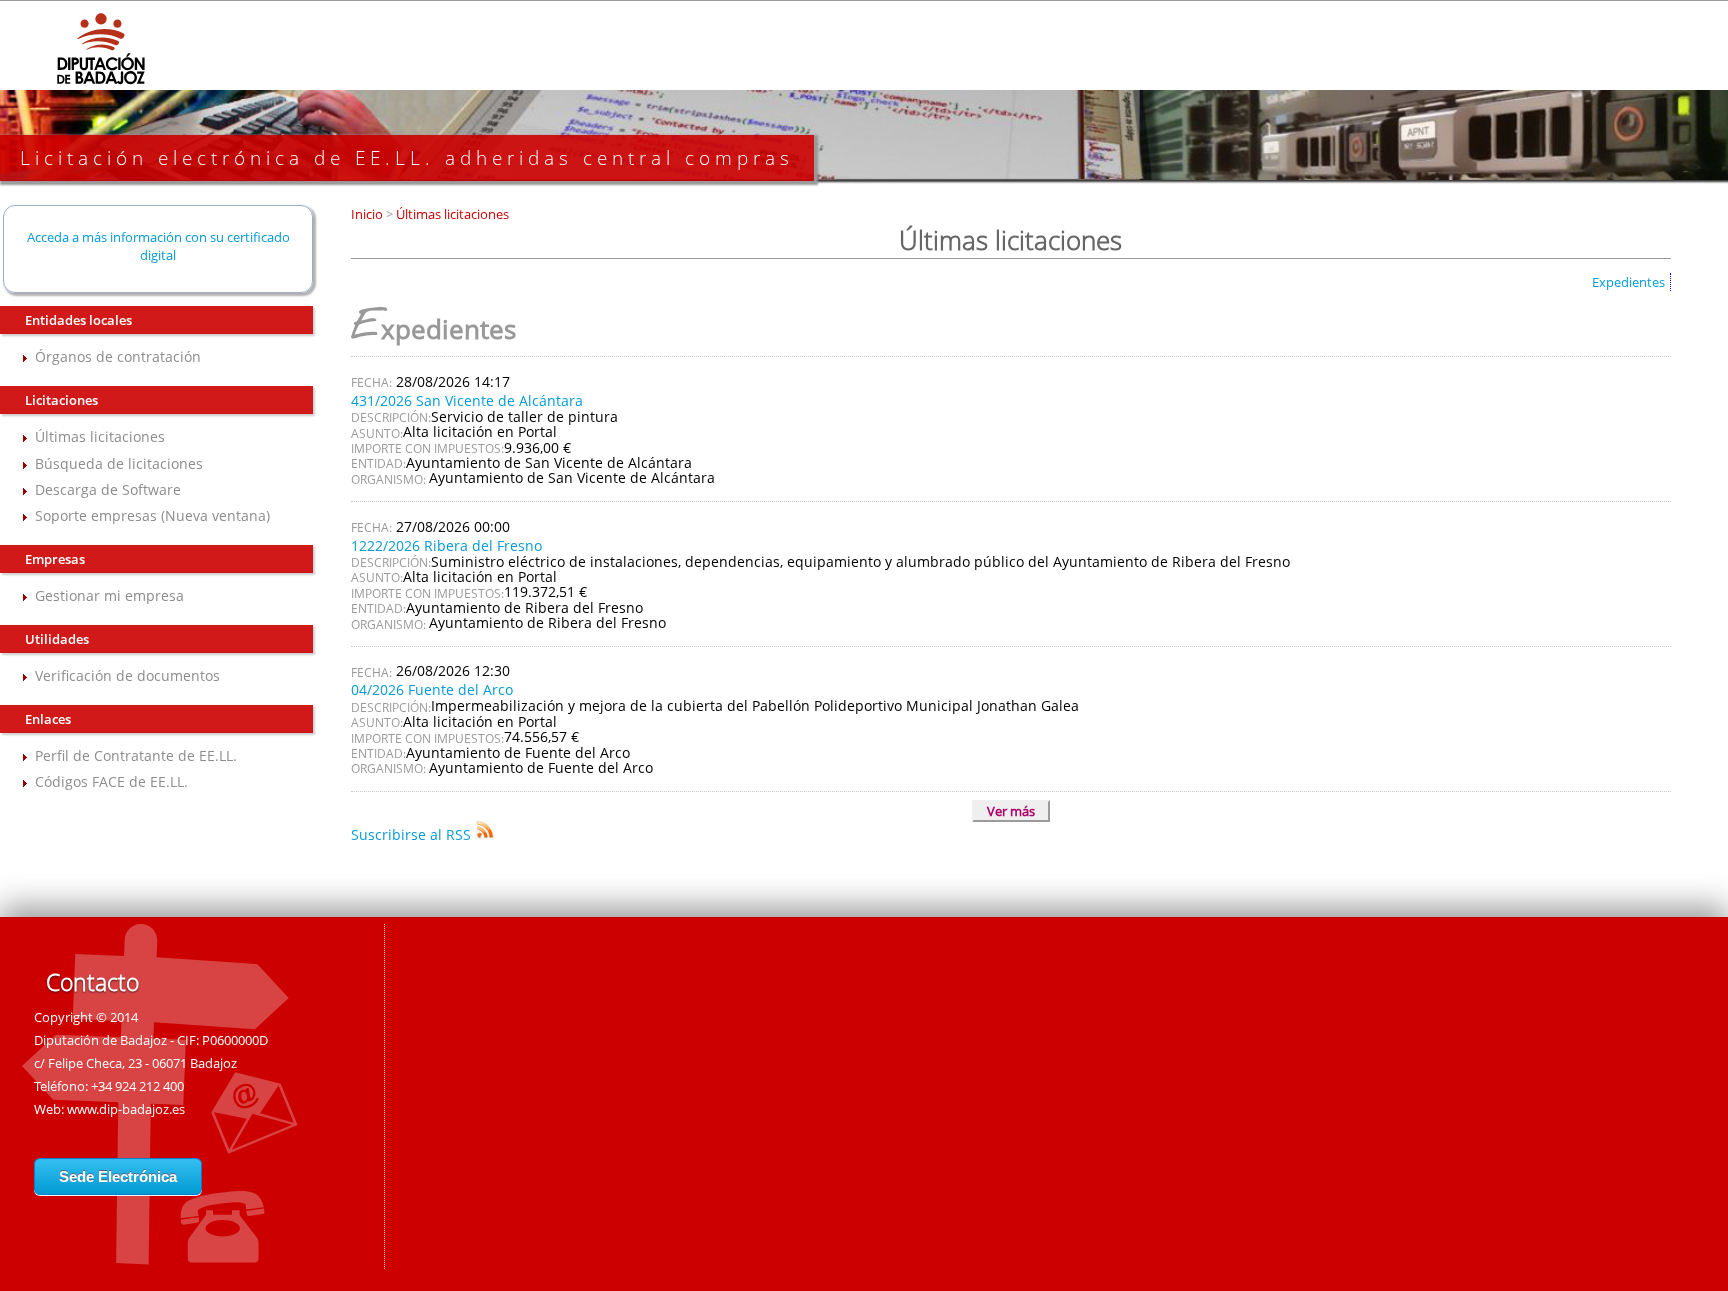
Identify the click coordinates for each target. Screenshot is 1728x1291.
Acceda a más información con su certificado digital (158, 246)
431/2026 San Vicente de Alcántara (467, 400)
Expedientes (1628, 282)
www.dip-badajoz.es (126, 1109)
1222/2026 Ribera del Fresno (446, 545)
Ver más (1011, 811)
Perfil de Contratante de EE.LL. (136, 755)
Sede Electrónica (118, 1176)
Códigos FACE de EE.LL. (111, 781)
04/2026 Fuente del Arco (432, 689)
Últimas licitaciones (100, 436)
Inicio (368, 214)
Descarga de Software (108, 489)
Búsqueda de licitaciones (119, 463)
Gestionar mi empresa (109, 595)
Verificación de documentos (127, 675)
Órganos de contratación (118, 356)
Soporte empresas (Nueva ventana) (152, 515)
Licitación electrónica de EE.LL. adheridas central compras (407, 158)
